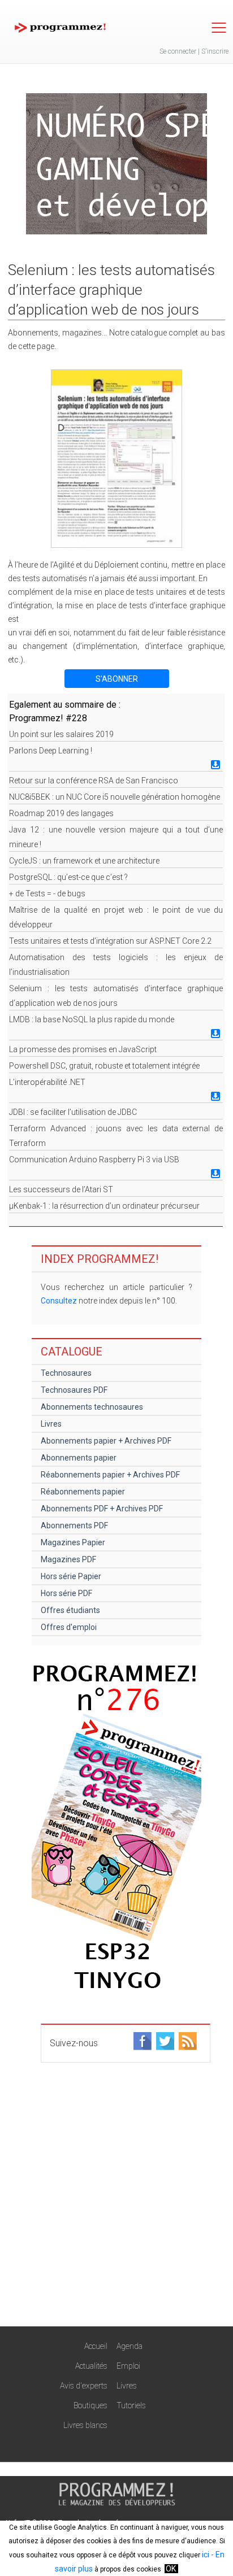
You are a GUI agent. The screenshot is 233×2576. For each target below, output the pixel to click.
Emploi (128, 2366)
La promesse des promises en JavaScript (83, 1049)
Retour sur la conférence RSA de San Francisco (94, 781)
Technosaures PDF (74, 1390)
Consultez (59, 1301)
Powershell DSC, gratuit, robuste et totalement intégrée (104, 1066)
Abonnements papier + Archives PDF (106, 1441)
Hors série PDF (66, 1593)
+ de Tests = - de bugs (47, 893)
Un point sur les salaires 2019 (61, 734)
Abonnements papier (79, 1458)
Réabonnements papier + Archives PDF (110, 1475)
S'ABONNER (117, 679)
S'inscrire (215, 51)
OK (171, 2569)
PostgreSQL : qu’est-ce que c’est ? (68, 877)
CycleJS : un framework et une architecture (84, 861)
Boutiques (90, 2405)
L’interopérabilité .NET (47, 1082)
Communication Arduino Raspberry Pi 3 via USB (94, 1160)
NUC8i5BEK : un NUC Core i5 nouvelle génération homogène (115, 797)
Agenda (130, 2346)
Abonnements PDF (74, 1525)
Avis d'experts (84, 2386)
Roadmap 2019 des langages (61, 813)
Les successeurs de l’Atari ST (61, 1189)
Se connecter (178, 51)
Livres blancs (85, 2425)
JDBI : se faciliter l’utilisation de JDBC (73, 1112)
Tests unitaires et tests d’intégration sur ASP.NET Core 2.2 (110, 941)
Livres (51, 1424)
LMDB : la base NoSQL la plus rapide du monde (92, 1019)
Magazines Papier (73, 1542)
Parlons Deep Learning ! (51, 751)
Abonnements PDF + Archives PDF (102, 1509)
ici (206, 2555)
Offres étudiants (70, 1610)
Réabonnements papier (83, 1492)
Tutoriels (131, 2405)
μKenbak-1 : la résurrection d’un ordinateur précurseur (104, 1206)
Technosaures (66, 1373)
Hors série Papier (71, 1576)
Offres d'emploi (69, 1627)
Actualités (91, 2366)
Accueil (96, 2346)
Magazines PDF (68, 1559)
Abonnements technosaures (92, 1407)
